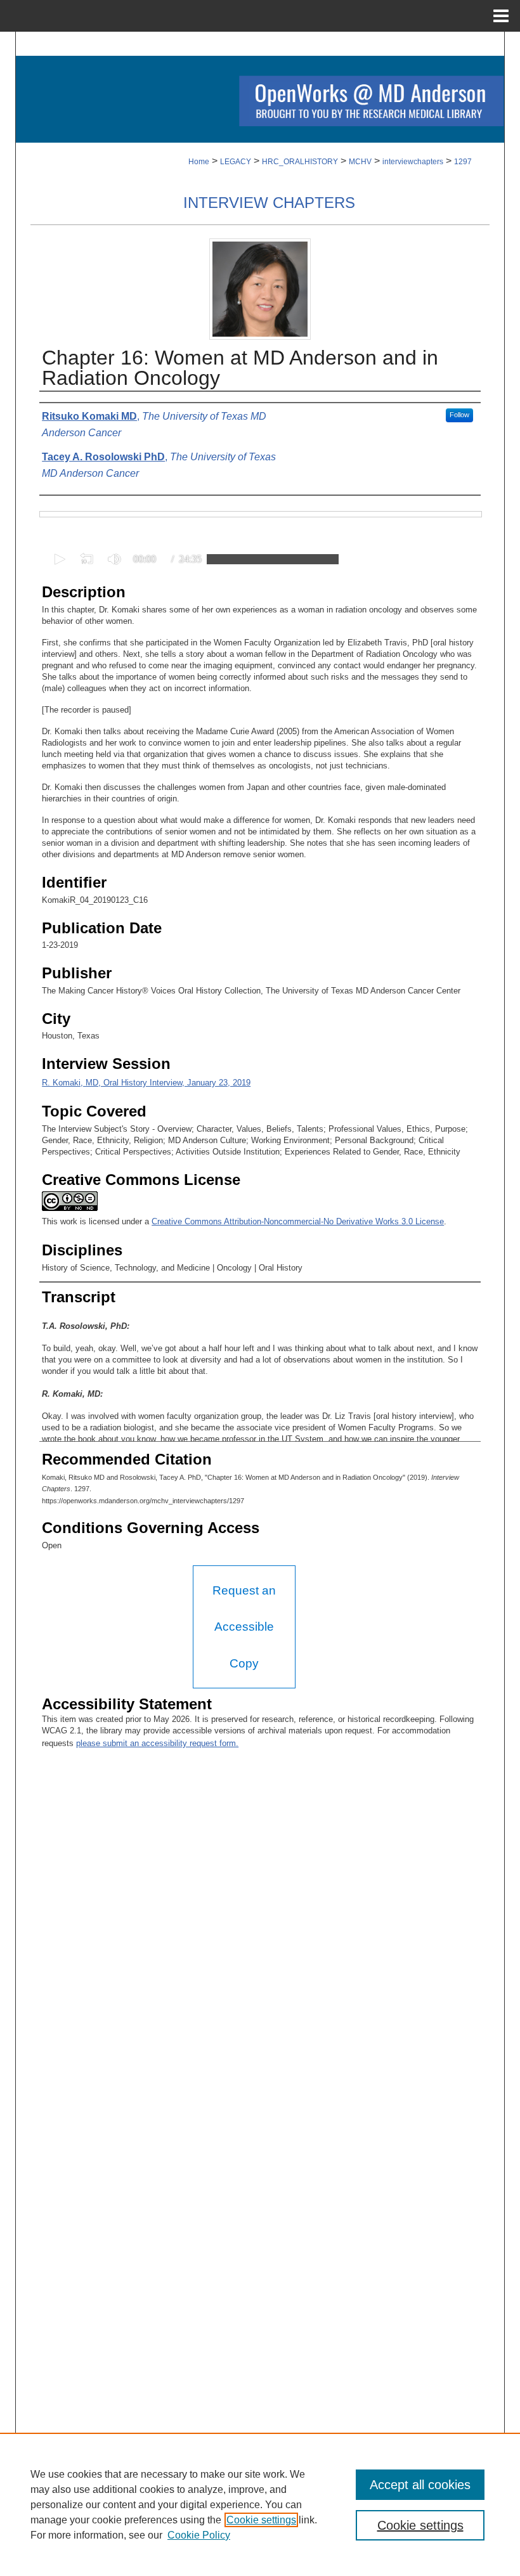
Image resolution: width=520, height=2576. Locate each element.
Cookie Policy (199, 2535)
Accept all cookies (420, 2485)
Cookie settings (261, 2520)
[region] (260, 2504)
